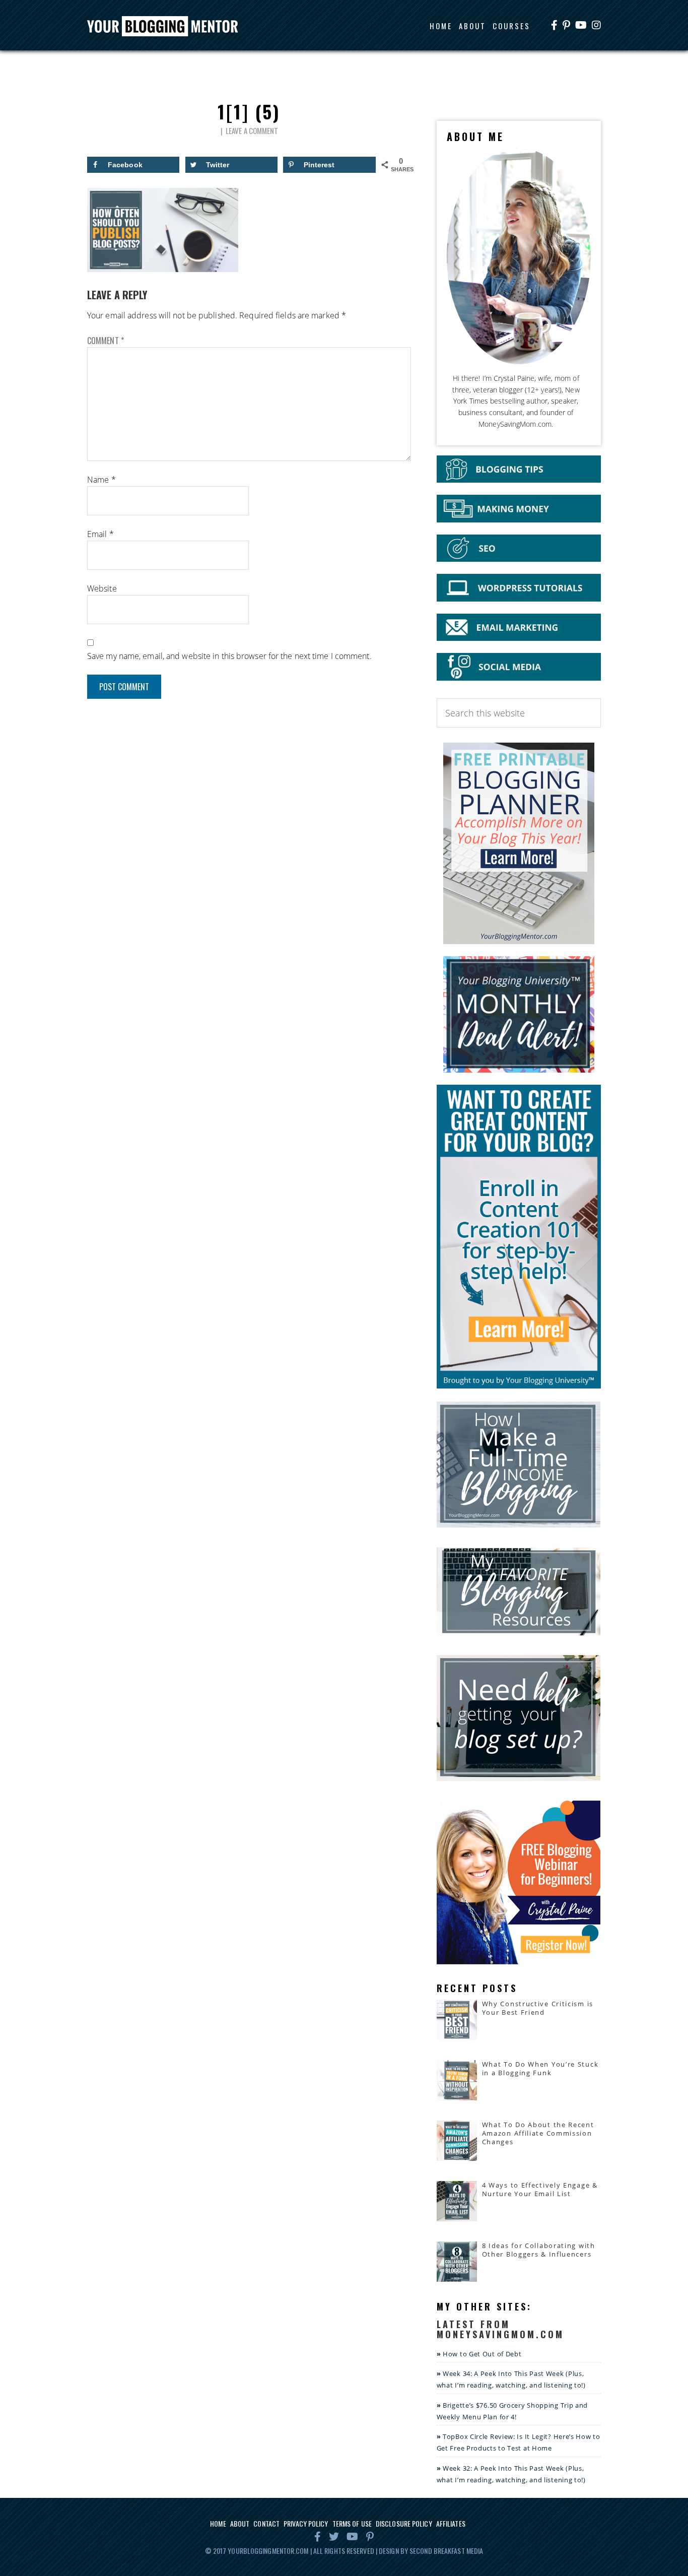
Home (218, 2523)
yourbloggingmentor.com (268, 2551)
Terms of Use (352, 2523)
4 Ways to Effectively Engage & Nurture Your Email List (540, 2189)
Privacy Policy (306, 2523)
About (240, 2523)
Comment (106, 341)
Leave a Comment (252, 130)
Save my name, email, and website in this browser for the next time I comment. (229, 656)
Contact (266, 2523)
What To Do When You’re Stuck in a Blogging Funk (540, 2068)
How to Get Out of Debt (482, 2354)
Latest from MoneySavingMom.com (500, 2329)
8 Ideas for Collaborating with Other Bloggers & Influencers (539, 2250)
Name (101, 480)
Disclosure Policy (404, 2523)
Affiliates (451, 2523)
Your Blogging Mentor (172, 27)
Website (102, 588)
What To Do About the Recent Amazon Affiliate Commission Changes (538, 2133)
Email (100, 534)
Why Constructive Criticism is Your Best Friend (538, 2008)
